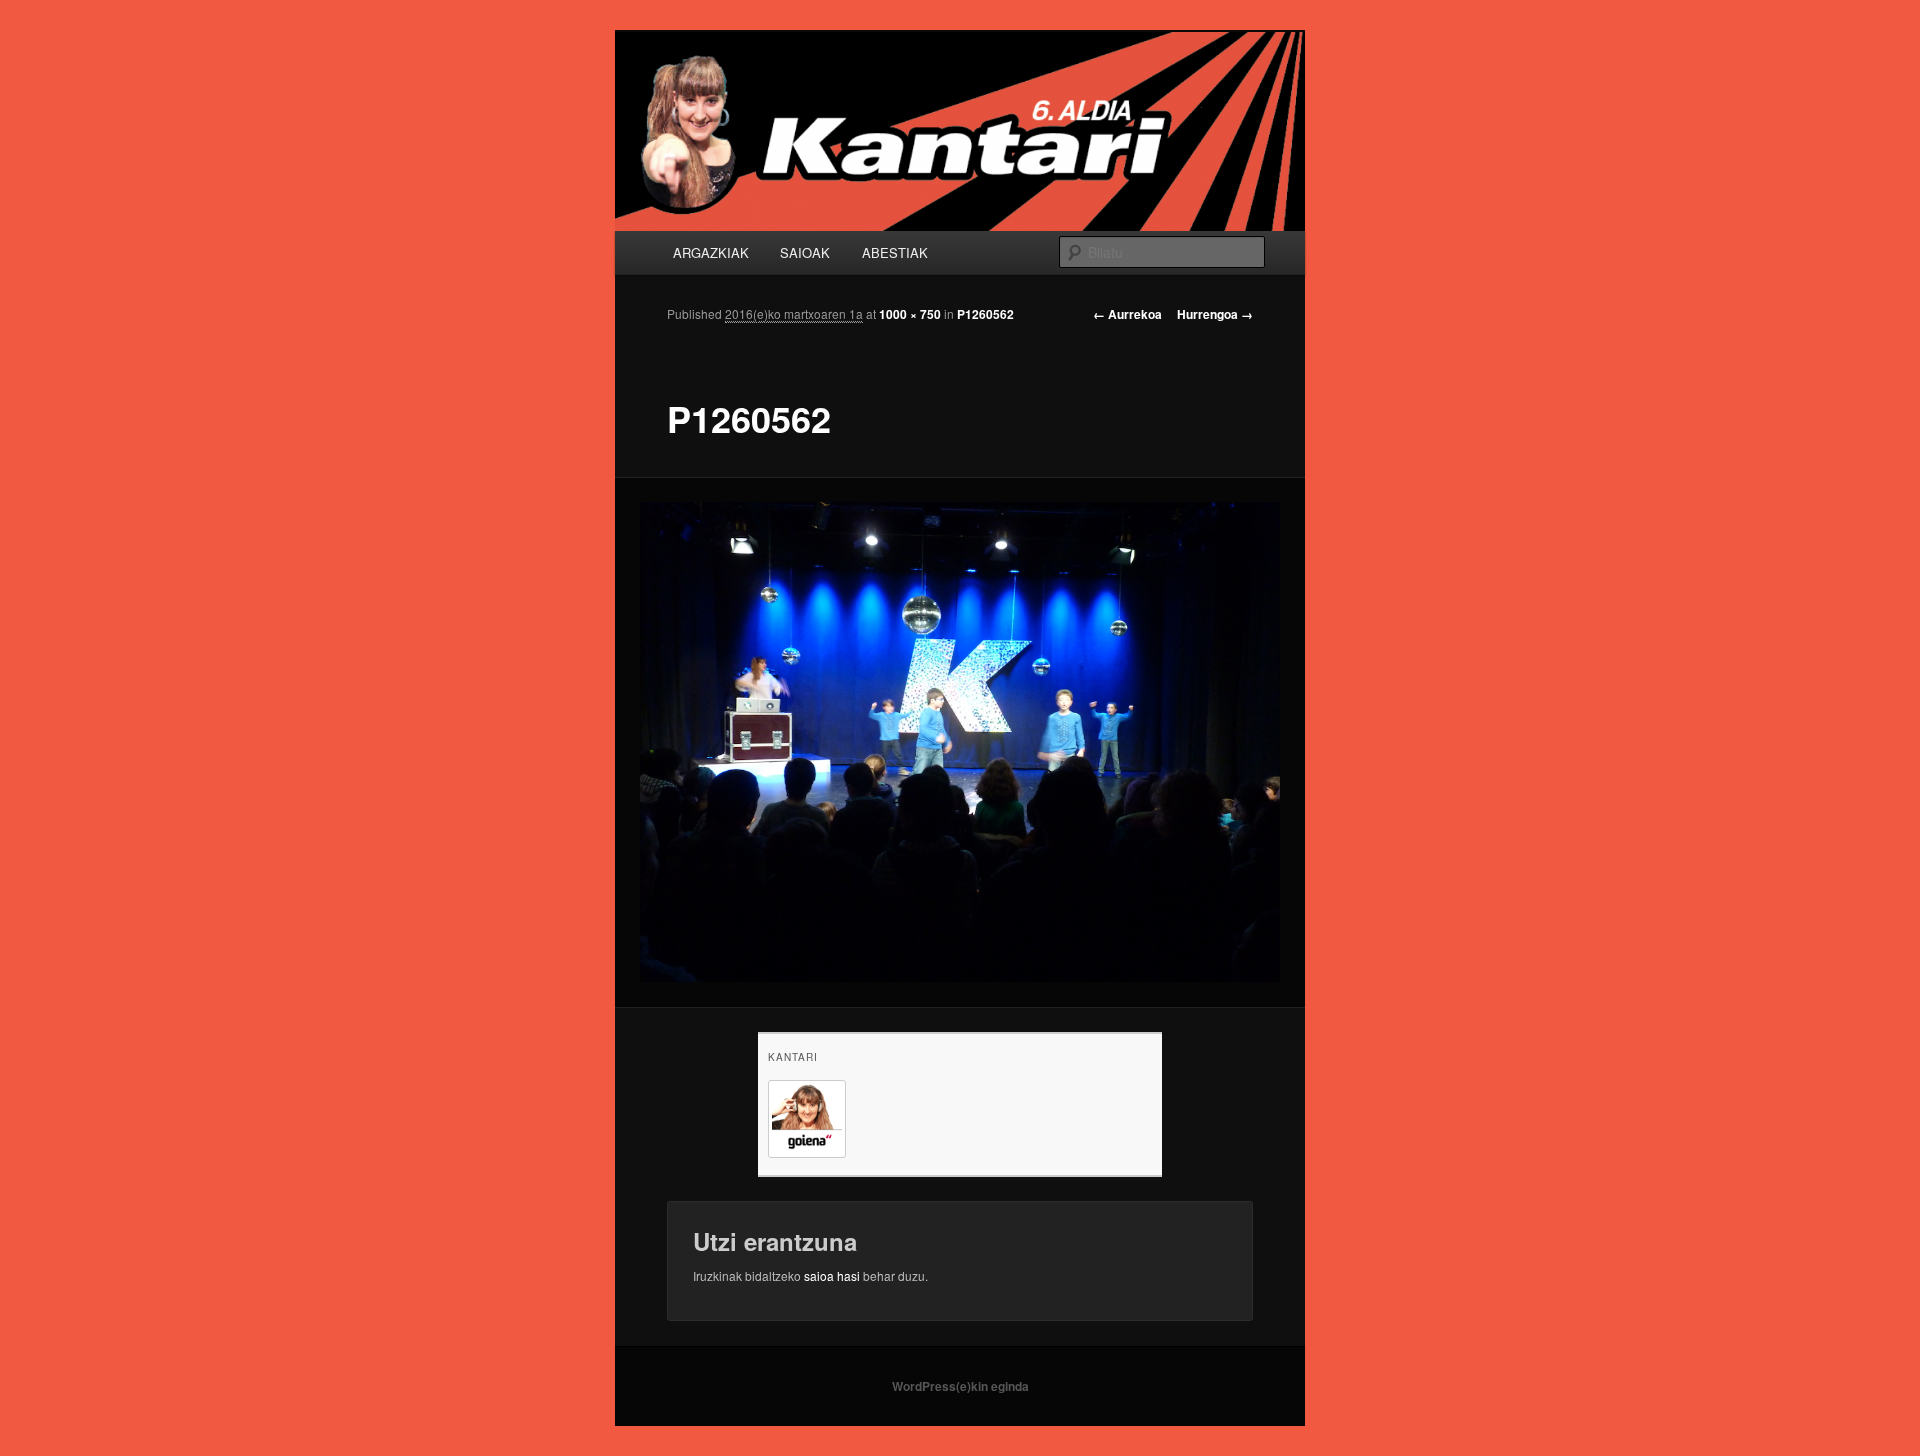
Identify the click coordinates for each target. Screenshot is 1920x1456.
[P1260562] (960, 742)
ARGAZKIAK (711, 252)
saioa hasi (832, 1275)
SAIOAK (805, 252)
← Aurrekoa (1127, 314)
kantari (793, 1057)
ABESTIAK (895, 252)
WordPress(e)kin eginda (960, 1386)
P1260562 (985, 314)
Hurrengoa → (1215, 314)
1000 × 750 (910, 314)
